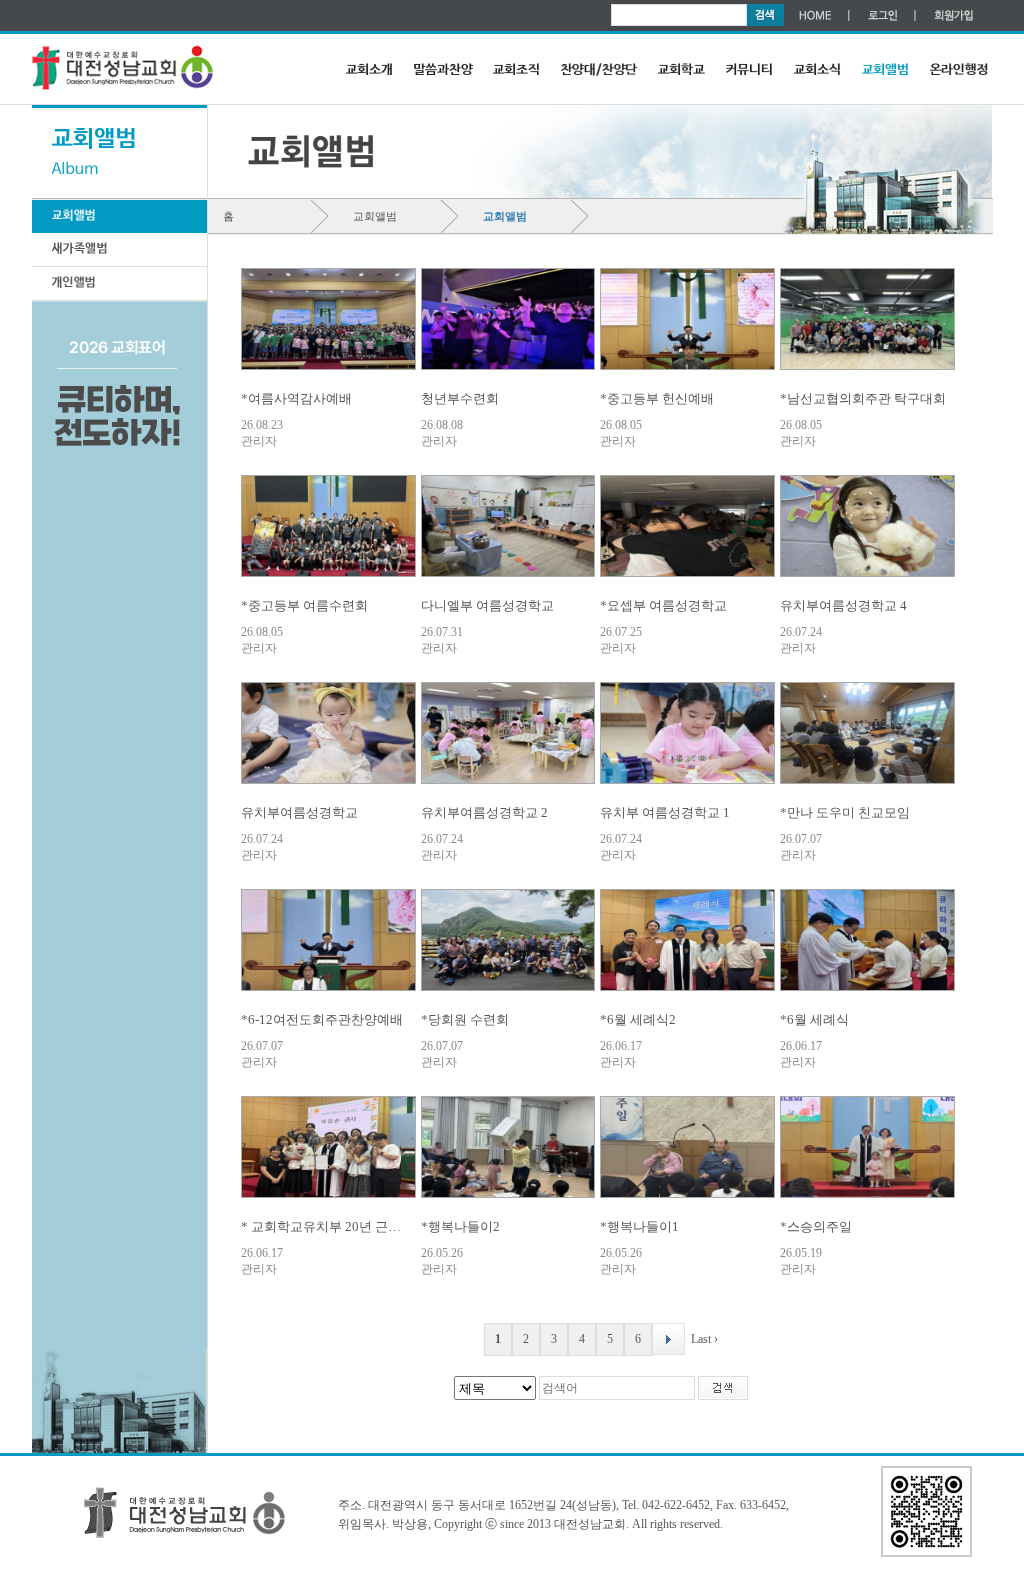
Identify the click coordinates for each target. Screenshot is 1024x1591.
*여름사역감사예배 (296, 398)
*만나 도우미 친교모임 (845, 812)
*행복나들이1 (639, 1226)
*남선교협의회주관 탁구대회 (863, 398)
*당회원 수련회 (465, 1019)
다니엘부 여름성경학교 (487, 605)
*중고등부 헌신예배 (657, 398)
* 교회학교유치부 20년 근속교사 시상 (348, 1226)
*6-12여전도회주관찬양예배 (322, 1019)
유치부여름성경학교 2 (484, 812)
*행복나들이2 (460, 1226)
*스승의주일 (816, 1226)
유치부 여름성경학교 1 (665, 812)
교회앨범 (375, 216)
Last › (704, 1339)
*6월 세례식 (814, 1019)
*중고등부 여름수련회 (304, 605)
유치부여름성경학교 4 (843, 605)
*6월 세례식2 (638, 1019)
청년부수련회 (460, 398)
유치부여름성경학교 (299, 812)
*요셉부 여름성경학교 (663, 605)
